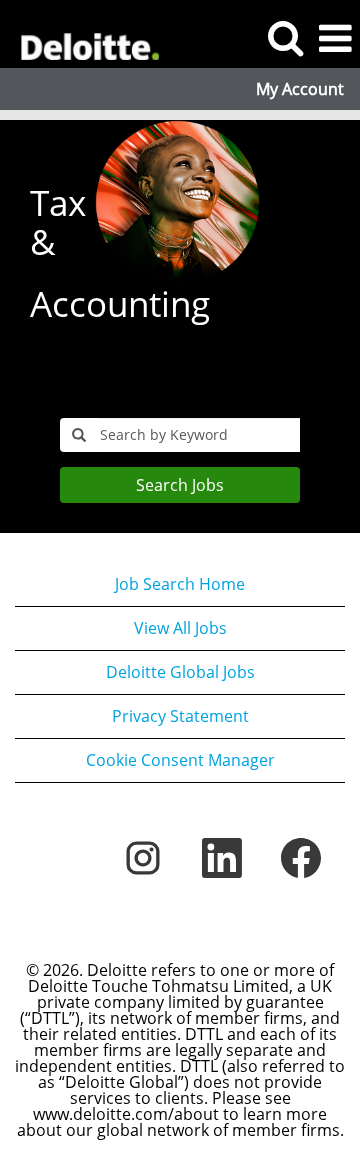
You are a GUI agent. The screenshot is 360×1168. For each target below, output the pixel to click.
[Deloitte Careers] (81, 37)
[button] (335, 38)
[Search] (285, 37)
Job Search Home (180, 584)
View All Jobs (180, 628)
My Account (300, 89)
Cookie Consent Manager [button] (180, 760)
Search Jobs (180, 485)
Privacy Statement (180, 716)
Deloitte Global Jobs (180, 672)
